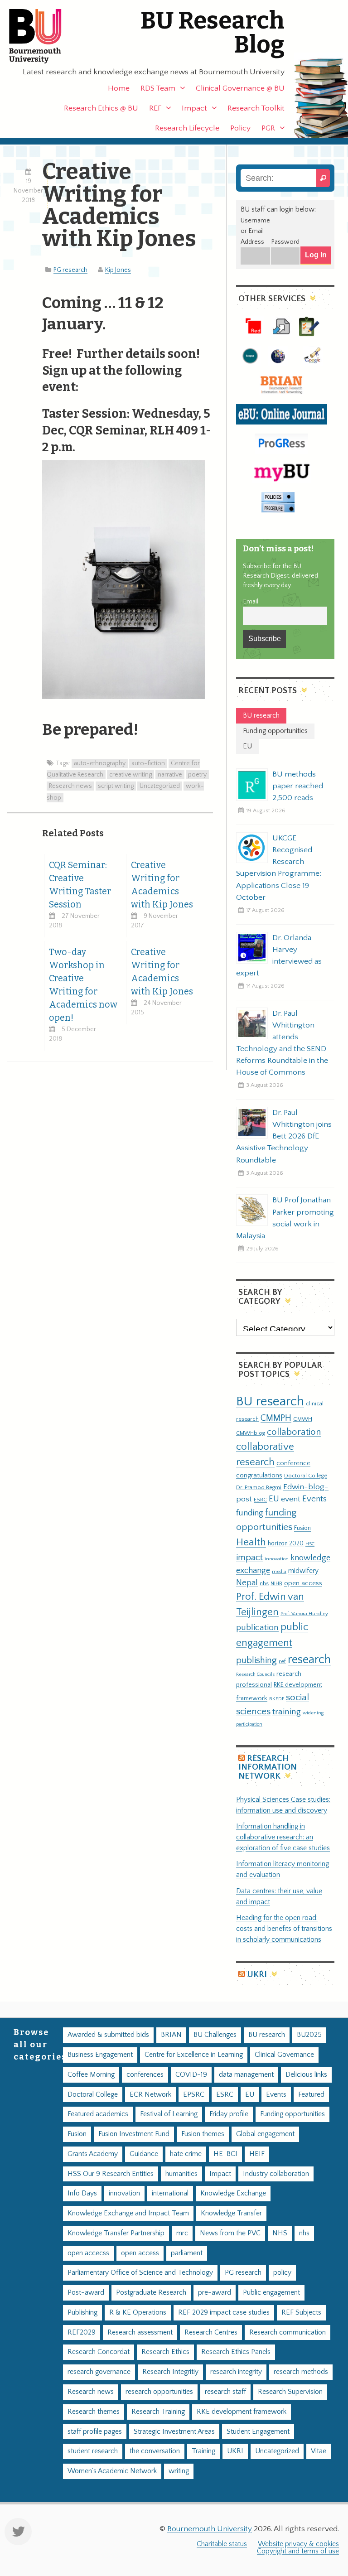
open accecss (88, 2253)
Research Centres (211, 2332)
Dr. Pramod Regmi (259, 1487)
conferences (145, 2075)
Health (251, 1542)
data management (246, 2075)
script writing (116, 786)
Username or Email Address (255, 232)
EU (274, 1499)
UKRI (257, 1975)
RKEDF (277, 1699)
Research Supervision (290, 2392)
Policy (240, 128)
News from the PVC (230, 2233)
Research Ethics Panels (236, 2352)
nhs (264, 1583)
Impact (194, 108)
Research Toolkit (256, 108)
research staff (225, 2392)
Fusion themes (203, 2134)
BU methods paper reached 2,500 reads (298, 786)
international (170, 2193)
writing (179, 2471)
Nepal (247, 1583)
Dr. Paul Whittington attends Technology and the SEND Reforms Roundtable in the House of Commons (282, 1043)
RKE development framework (242, 2412)
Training (203, 2451)
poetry (197, 775)
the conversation (155, 2451)
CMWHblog (251, 1433)
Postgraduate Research (151, 2293)
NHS (280, 2233)
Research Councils (255, 1674)
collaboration (294, 1432)
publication (257, 1627)
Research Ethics (165, 2352)
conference (293, 1463)
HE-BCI (225, 2154)
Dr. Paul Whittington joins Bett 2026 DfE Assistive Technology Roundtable (284, 1136)
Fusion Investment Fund (134, 2134)
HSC (310, 1544)
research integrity (236, 2372)
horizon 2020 (286, 1544)
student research (93, 2451)
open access (303, 1583)
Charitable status (222, 2544)
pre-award (215, 2293)
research (309, 1660)
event (291, 1499)
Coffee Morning (91, 2075)
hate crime (186, 2154)
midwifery (303, 1571)
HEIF (257, 2154)
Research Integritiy (170, 2372)
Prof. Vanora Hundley (304, 1614)
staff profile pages (95, 2432)
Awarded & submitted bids (108, 2035)
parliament (187, 2253)
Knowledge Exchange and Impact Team (128, 2213)
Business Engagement (100, 2055)
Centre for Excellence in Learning (194, 2055)
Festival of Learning (169, 2114)
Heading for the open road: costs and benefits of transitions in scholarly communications (284, 1929)
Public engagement (271, 2293)
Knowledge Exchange (233, 2193)
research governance (99, 2372)
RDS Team (158, 88)
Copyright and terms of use (298, 2551)
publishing (256, 1660)
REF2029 (82, 2332)
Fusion (302, 1528)
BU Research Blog (213, 33)
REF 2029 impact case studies (224, 2313)
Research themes (94, 2412)
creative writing (130, 775)
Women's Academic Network (112, 2471)
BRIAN (171, 2035)
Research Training (158, 2412)
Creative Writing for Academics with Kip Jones (162, 885)
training (287, 1712)
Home (119, 88)
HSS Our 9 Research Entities (111, 2174)
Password (285, 242)
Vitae (319, 2451)
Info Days (82, 2193)
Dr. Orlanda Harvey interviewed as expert (279, 955)
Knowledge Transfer (231, 2213)
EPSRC (194, 2095)
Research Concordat (99, 2352)
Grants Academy (93, 2154)
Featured (311, 2095)
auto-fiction (148, 763)
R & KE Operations (138, 2313)
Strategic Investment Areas (174, 2432)
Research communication (288, 2332)
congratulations (259, 1475)
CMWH (303, 1419)
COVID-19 (191, 2075)
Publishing (82, 2313)
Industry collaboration (276, 2174)
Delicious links (306, 2075)
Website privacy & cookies (298, 2544)
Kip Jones (118, 270)
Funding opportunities (292, 2114)
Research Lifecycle (187, 128)
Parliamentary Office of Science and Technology (140, 2273)
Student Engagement (258, 2432)
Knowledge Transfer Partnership (116, 2233)
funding (250, 1513)
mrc (182, 2233)
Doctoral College (306, 1476)
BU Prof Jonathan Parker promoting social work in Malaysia (285, 1218)
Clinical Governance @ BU (240, 88)
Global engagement (265, 2134)
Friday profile (229, 2114)
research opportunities (159, 2392)
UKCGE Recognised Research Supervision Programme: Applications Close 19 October (279, 868)
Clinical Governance (284, 2055)
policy (282, 2273)
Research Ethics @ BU (101, 108)
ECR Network (150, 2095)
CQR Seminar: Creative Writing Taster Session (80, 885)
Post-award (86, 2293)
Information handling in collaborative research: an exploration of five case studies (283, 1837)
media (279, 1571)
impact (249, 1558)
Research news (70, 786)
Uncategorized (160, 786)
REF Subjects (301, 2313)
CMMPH (276, 1418)
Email (251, 602)
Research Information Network (268, 1767)
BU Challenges (215, 2035)
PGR (268, 128)
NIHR (276, 1584)
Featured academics (98, 2114)
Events (314, 1499)
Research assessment (140, 2332)
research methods (301, 2372)
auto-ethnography (100, 763)
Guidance (144, 2154)
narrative (170, 775)
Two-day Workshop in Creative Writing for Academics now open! (83, 985)
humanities (181, 2174)
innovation (277, 1559)
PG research (70, 270)
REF (155, 108)
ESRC (260, 1500)
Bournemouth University (43, 36)
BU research (270, 1401)
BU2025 (309, 2035)
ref (282, 1661)
